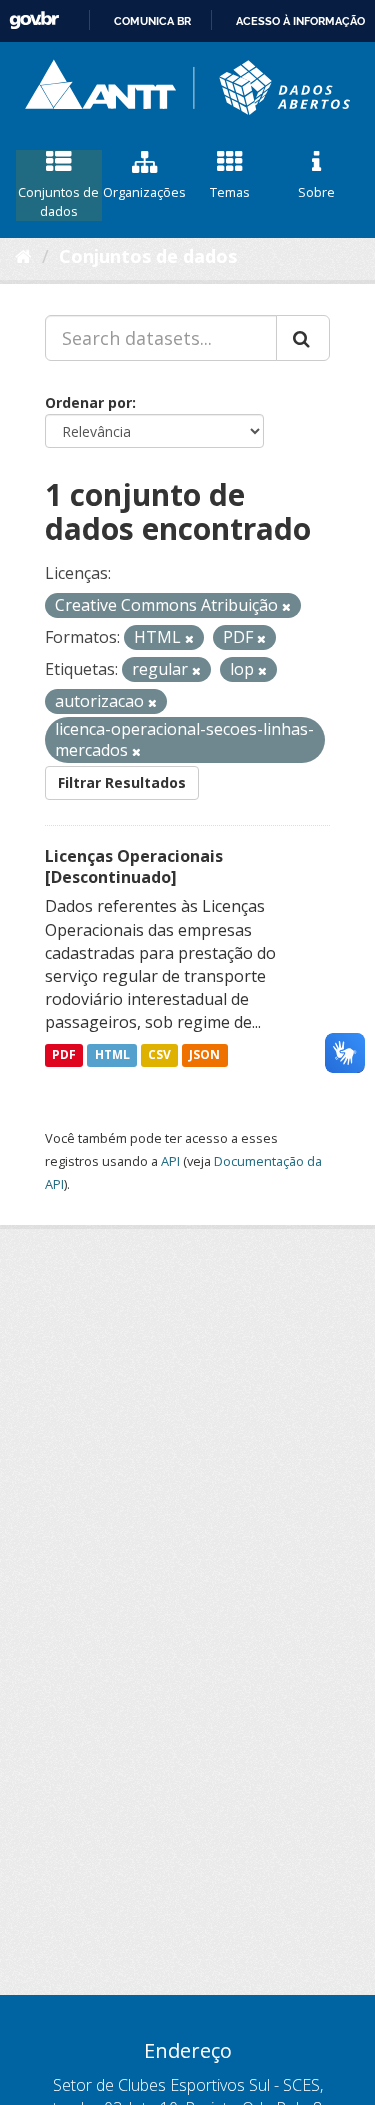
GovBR (34, 20)
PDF (64, 1055)
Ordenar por (88, 402)
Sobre (316, 192)
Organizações (144, 192)
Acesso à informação (300, 21)
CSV (159, 1055)
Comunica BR (152, 21)
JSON (204, 1055)
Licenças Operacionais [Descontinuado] (134, 866)
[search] (303, 338)
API (170, 1161)
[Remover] (286, 606)
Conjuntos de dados (58, 201)
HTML (112, 1055)
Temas (230, 192)
